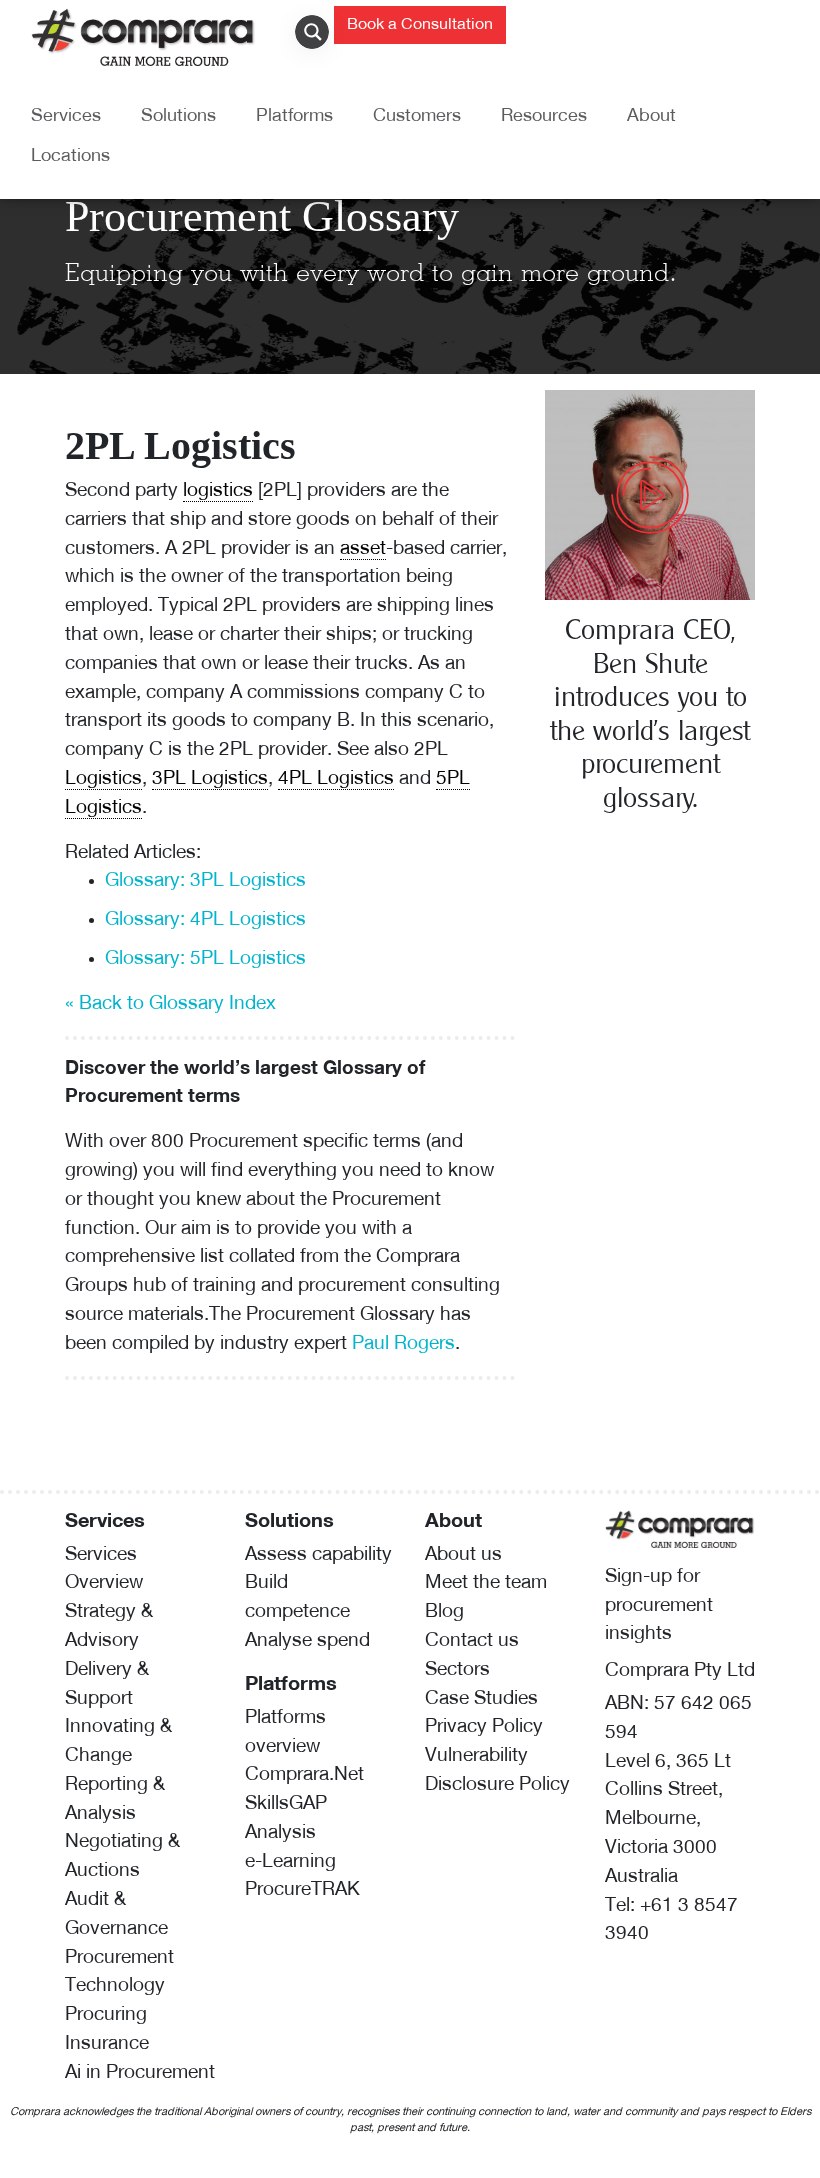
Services (66, 117)
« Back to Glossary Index (170, 1004)
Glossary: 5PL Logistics (205, 959)
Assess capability (318, 1555)
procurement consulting (399, 1286)
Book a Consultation (420, 25)
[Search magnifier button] (316, 32)
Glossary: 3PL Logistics (205, 881)
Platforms (294, 117)
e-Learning (290, 1862)
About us (463, 1555)
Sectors (457, 1670)
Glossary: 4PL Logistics (205, 920)
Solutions (178, 117)
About (651, 117)
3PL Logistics (210, 779)
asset (363, 549)
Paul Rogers (403, 1344)
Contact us (472, 1641)
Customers (417, 117)
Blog (444, 1612)
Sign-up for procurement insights (659, 1606)
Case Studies (481, 1699)
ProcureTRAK (302, 1890)
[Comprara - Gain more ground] (143, 35)
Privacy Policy (484, 1727)
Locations (70, 157)
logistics (218, 491)
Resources (544, 117)
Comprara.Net (304, 1775)
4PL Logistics (336, 779)
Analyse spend (307, 1641)
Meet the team (486, 1583)
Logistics (103, 779)
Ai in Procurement (140, 2073)
